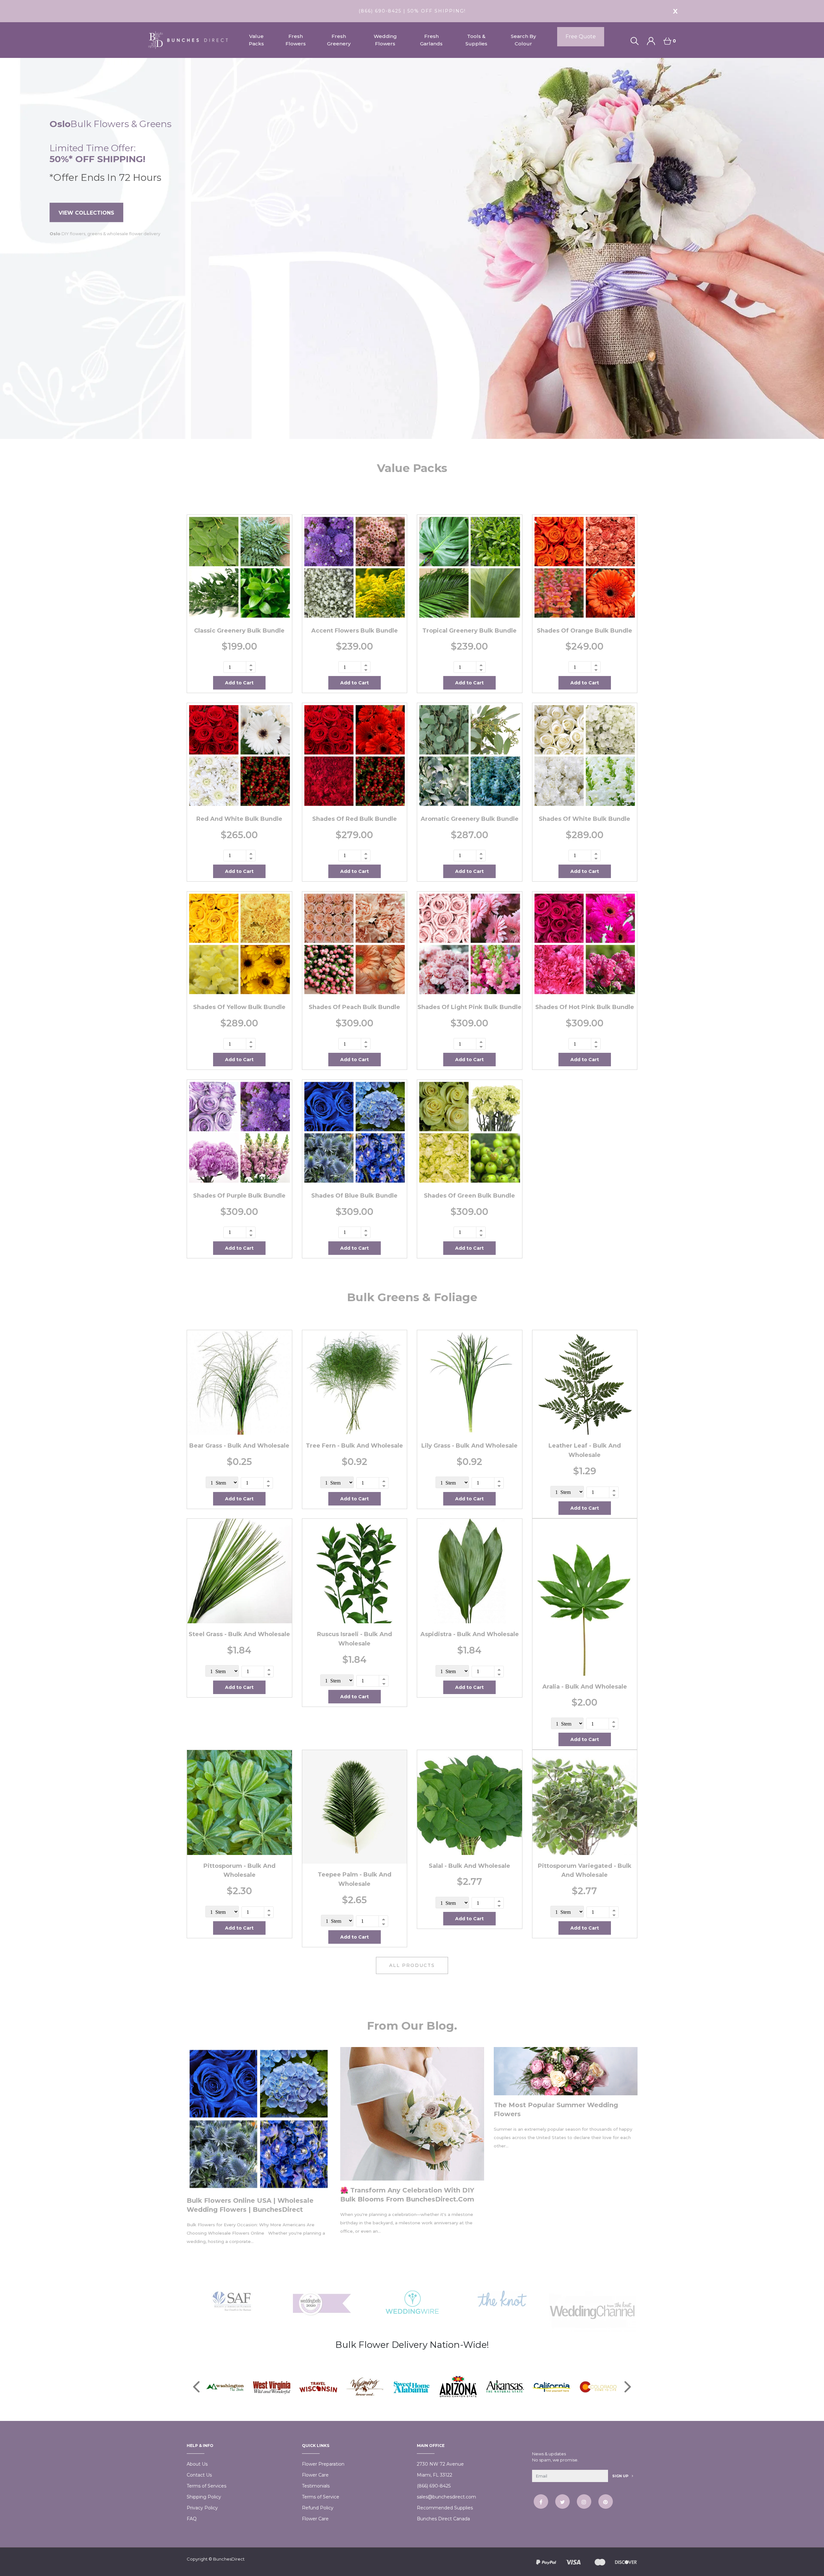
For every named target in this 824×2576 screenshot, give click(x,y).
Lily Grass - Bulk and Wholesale (469, 1446)
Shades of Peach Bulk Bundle (354, 1007)
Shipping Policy (204, 2497)
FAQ (192, 2519)
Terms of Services (206, 2486)
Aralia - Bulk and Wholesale (585, 1687)
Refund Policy (318, 2508)
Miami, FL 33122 (435, 2475)
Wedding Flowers (385, 40)
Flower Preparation (323, 2464)
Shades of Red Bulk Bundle (355, 819)
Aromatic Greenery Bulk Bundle (470, 819)
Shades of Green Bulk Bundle (469, 1196)
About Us (197, 2464)
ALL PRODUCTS (412, 1965)
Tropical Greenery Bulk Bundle (469, 631)
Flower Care (315, 2475)
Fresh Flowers (296, 40)
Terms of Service (321, 2497)
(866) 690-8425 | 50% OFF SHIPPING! (412, 11)
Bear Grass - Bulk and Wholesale (239, 1446)
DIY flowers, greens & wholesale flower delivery (105, 234)
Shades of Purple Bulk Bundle (239, 1196)
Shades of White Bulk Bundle (585, 819)
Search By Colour (523, 40)
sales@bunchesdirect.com (446, 2497)
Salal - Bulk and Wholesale (469, 1866)
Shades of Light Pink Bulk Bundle (469, 1007)
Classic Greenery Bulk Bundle (239, 631)
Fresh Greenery (339, 40)
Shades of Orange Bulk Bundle (585, 631)
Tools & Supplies (476, 40)
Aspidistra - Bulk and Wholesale (470, 1634)
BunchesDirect (229, 2559)
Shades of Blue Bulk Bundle (354, 1196)
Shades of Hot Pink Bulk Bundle (585, 1007)
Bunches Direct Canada (443, 2519)
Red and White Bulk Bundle (239, 819)
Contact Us (199, 2475)
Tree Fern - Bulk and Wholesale (354, 1446)
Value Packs (256, 40)
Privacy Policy (202, 2508)
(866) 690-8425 (434, 2486)
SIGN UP (621, 2476)
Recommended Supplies (445, 2508)
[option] (412, 248)
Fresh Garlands (431, 40)
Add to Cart (239, 683)
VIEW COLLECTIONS (86, 213)
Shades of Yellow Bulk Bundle (239, 1007)
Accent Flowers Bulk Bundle (355, 631)
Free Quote (581, 37)
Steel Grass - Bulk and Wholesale (239, 1634)
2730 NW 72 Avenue (440, 2464)
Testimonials (316, 2486)
